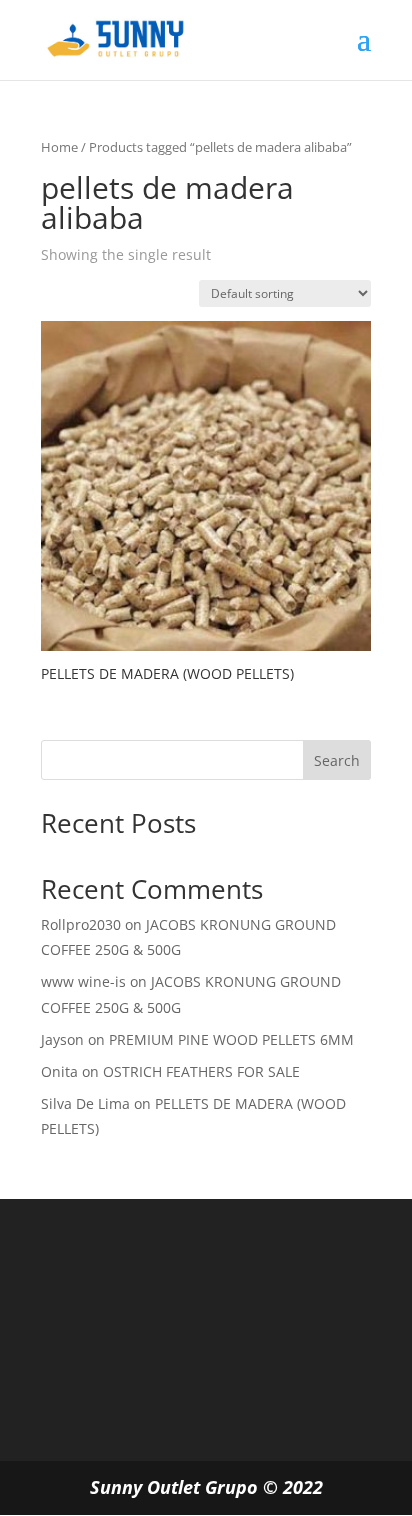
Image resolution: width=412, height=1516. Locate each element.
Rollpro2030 (81, 924)
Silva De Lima (85, 1103)
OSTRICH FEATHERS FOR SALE (201, 1071)
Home (59, 147)
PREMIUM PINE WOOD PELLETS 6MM (231, 1039)
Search (337, 760)
